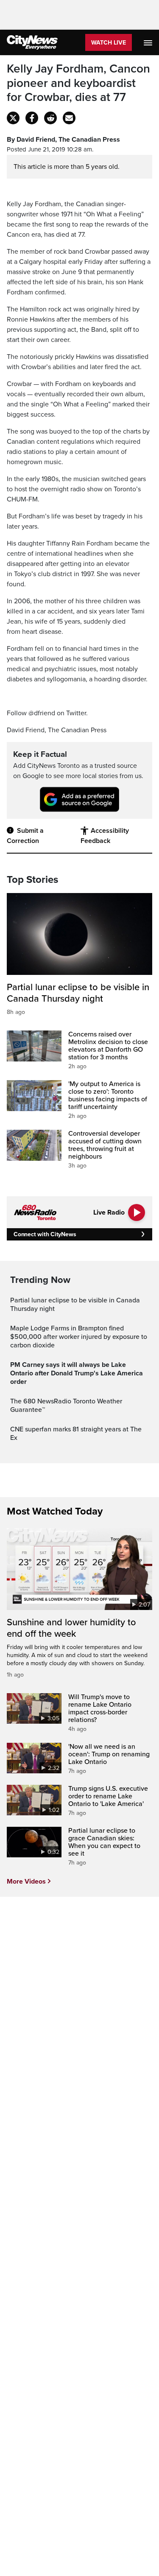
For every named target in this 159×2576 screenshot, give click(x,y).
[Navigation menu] (149, 42)
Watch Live (109, 43)
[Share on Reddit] (50, 118)
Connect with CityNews (45, 1234)
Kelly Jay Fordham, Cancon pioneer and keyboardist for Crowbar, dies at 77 (78, 83)
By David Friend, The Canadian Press (63, 140)
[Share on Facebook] (32, 118)
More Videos (26, 1882)
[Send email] (69, 118)
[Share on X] (13, 118)
